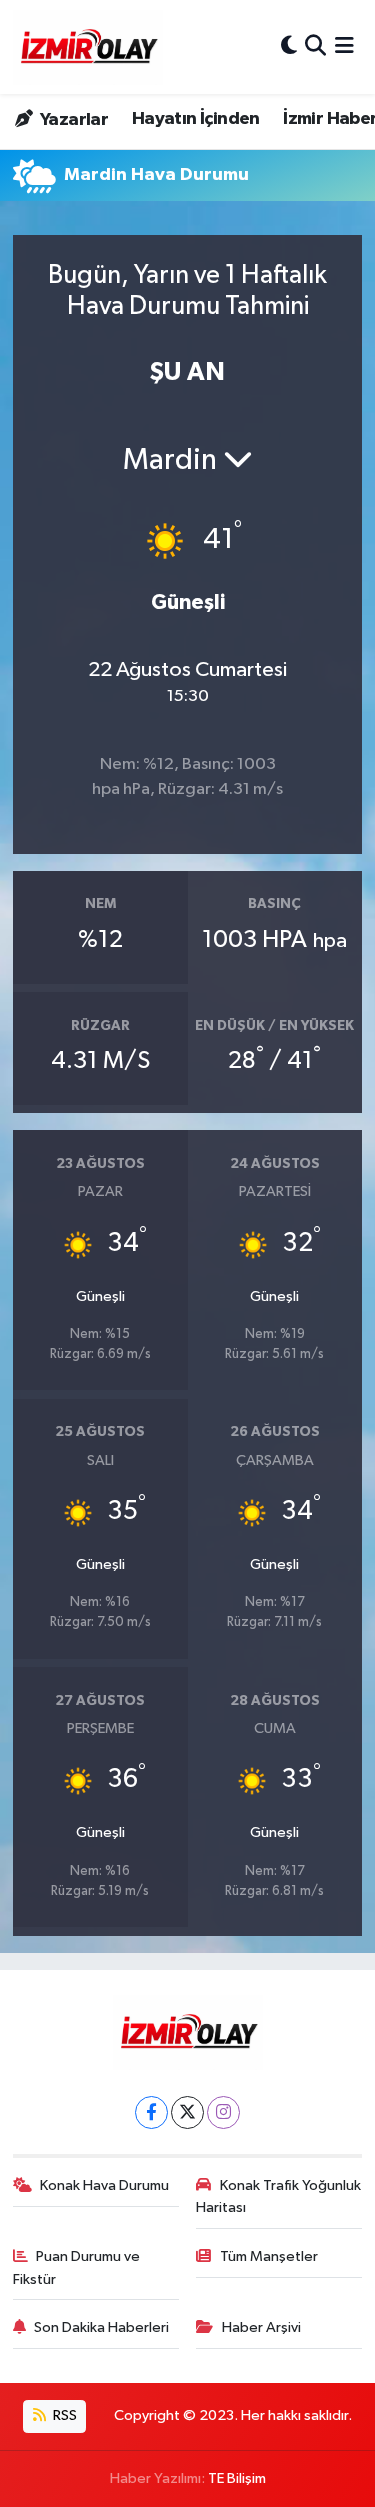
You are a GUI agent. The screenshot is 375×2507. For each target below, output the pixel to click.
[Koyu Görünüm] (289, 46)
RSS (63, 2415)
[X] (187, 2112)
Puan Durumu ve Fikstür (77, 2267)
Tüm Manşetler (269, 2256)
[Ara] (315, 46)
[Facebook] (151, 2112)
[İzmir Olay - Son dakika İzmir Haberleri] (88, 47)
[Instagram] (223, 2112)
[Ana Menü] (344, 46)
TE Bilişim (237, 2478)
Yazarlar (72, 120)
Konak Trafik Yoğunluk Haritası (278, 2196)
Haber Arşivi (261, 2327)
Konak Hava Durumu (104, 2185)
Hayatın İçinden (196, 119)
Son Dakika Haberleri (101, 2327)
